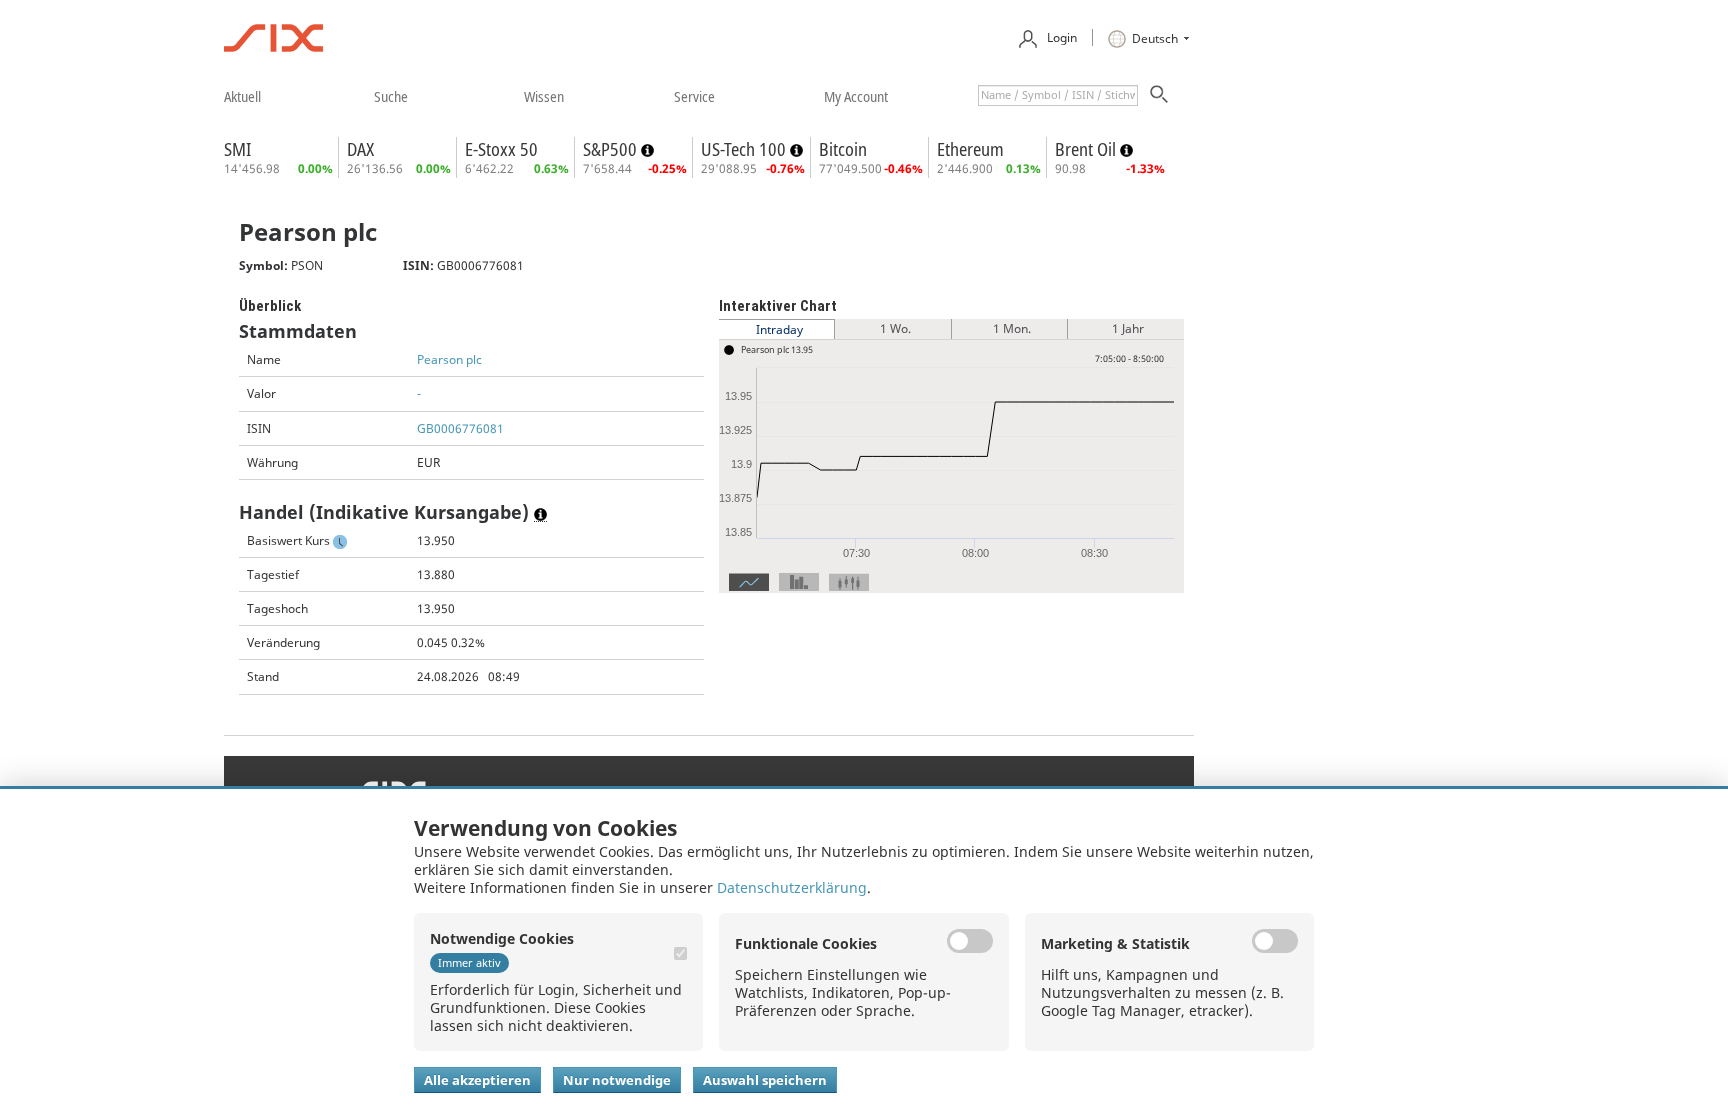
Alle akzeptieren (477, 1080)
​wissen (544, 96)
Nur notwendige (617, 1080)
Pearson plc (449, 359)
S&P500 (612, 149)
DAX (360, 149)
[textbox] (1058, 95)
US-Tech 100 (745, 149)
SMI (237, 149)
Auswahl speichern (765, 1080)
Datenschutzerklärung (792, 887)
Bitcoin (843, 149)
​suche (391, 96)
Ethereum (970, 149)
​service (694, 96)
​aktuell (242, 96)
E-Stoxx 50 (501, 149)
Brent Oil (1087, 149)
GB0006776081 (460, 428)
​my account (856, 96)
